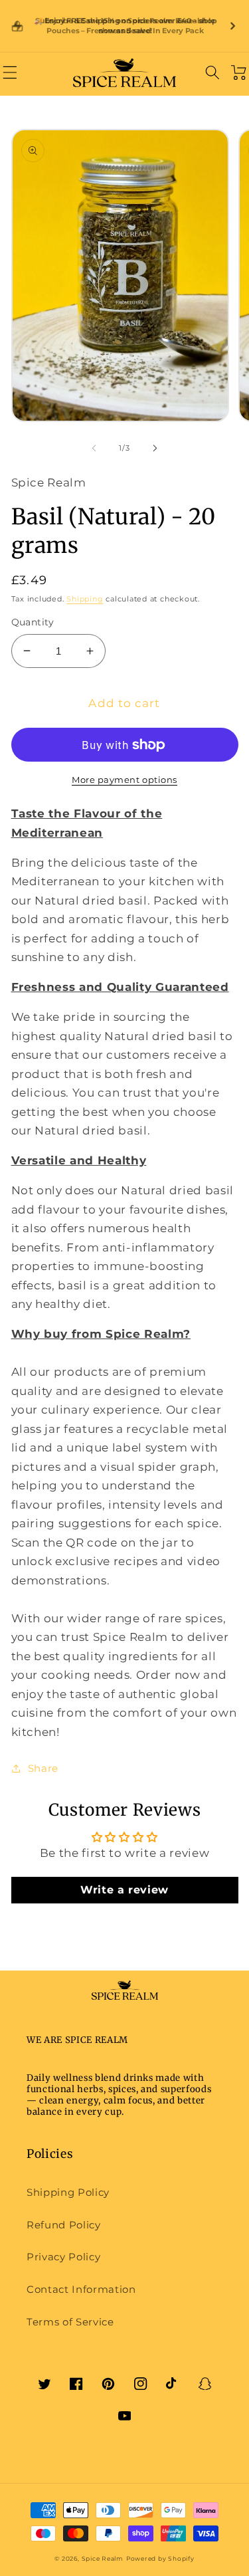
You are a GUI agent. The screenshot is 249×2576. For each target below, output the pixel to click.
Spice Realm (103, 2558)
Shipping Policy (68, 2192)
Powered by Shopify (160, 2558)
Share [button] (43, 1768)
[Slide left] (94, 448)
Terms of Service (70, 2322)
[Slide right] (155, 448)
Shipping (85, 599)
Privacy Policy (63, 2257)
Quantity (33, 622)
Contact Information (81, 2289)
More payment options (124, 780)
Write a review (124, 1890)
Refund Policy (64, 2225)
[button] (10, 72)
